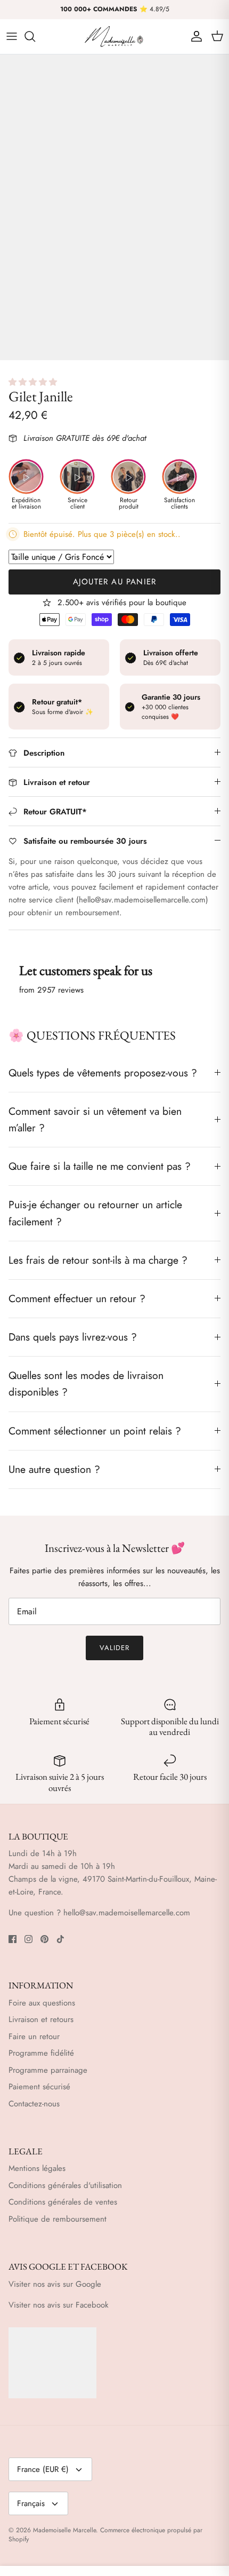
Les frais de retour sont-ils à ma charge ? (98, 1260)
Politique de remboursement (58, 2219)
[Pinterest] (44, 1939)
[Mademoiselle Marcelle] (114, 37)
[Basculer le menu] (12, 36)
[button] (34, 382)
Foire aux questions (42, 2003)
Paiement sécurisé (39, 2087)
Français (31, 2503)
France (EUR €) (43, 2469)
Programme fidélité (41, 2053)
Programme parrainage (48, 2070)
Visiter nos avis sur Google (55, 2284)
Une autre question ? (54, 1469)
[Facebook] (13, 1939)
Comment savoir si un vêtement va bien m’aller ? (95, 1119)
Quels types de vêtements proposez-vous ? (103, 1073)
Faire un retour (34, 2036)
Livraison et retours (41, 2019)
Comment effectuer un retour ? (77, 1298)
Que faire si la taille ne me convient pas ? (100, 1166)
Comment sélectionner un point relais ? (95, 1431)
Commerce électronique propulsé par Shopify (105, 2535)
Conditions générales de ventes (63, 2202)
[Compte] (194, 36)
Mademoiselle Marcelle (64, 2530)
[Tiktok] (60, 1939)
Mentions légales (37, 2168)
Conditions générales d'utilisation (65, 2185)
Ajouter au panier (114, 582)
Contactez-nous (34, 2104)
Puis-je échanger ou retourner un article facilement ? (95, 1213)
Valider (114, 1648)
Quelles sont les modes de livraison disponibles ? (86, 1384)
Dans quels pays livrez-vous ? (73, 1337)
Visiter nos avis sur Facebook (59, 2305)
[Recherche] (35, 36)
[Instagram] (28, 1939)
